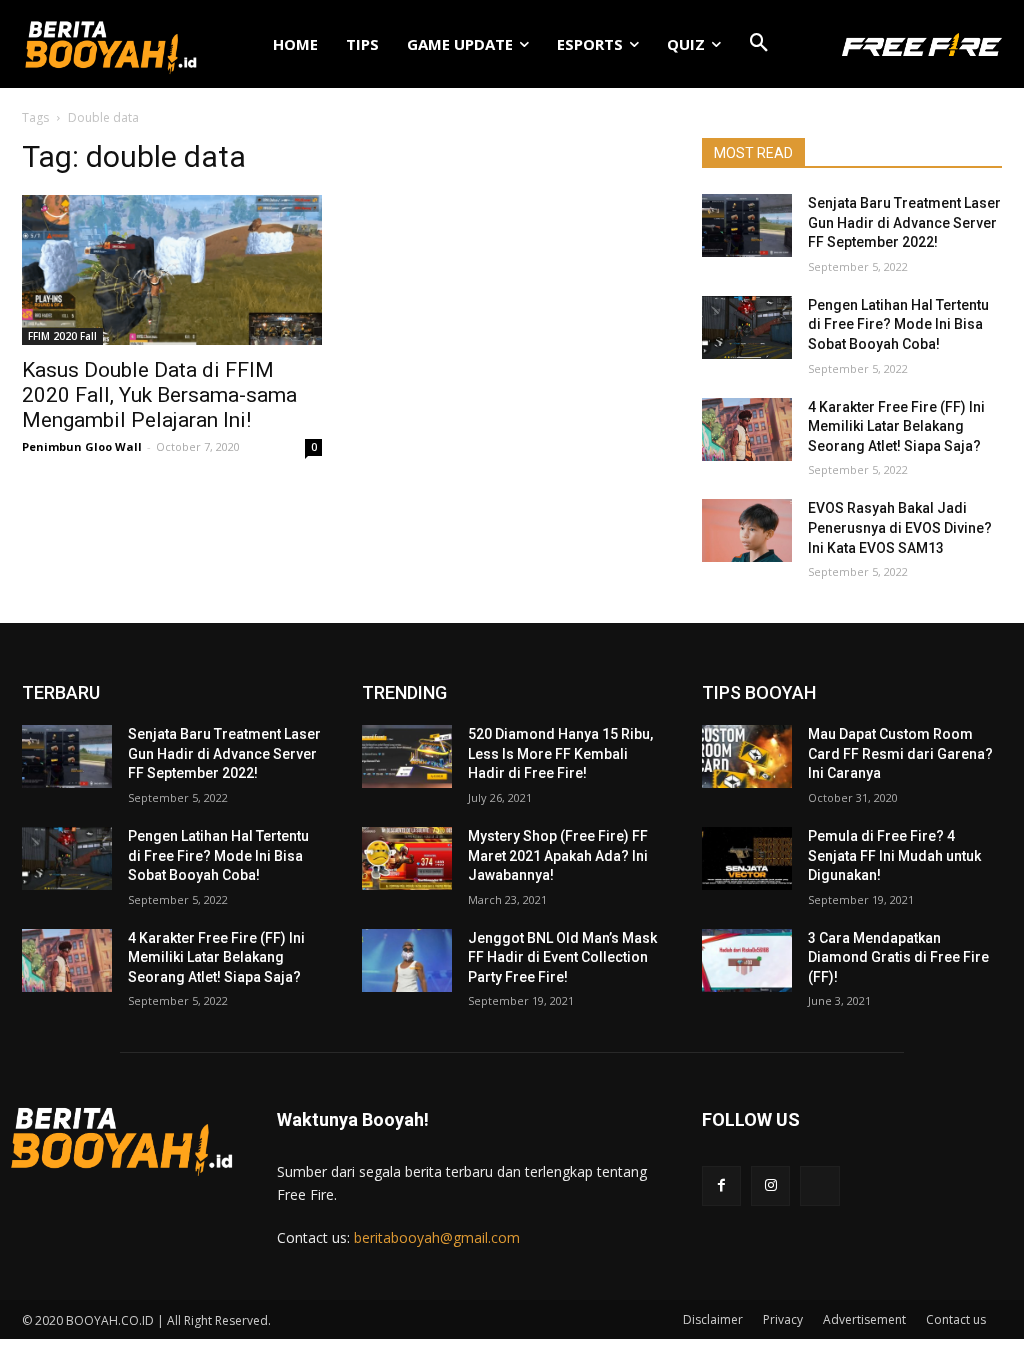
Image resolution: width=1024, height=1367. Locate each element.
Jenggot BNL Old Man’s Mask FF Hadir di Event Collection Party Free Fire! (562, 957)
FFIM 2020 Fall (62, 336)
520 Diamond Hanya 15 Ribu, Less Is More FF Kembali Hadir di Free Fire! (560, 753)
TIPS (362, 44)
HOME (295, 44)
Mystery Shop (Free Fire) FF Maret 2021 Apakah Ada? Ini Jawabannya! (558, 855)
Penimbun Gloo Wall (82, 446)
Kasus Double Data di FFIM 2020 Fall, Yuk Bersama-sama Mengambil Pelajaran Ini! (159, 395)
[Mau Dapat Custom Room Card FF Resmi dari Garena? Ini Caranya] (747, 756)
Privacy (783, 1319)
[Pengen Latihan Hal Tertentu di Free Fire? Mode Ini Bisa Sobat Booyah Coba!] (747, 327)
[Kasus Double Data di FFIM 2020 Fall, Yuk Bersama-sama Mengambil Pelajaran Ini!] (172, 270)
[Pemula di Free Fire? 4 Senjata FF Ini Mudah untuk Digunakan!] (747, 858)
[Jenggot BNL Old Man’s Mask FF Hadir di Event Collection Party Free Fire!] (407, 960)
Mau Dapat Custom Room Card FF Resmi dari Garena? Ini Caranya (900, 753)
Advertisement (864, 1319)
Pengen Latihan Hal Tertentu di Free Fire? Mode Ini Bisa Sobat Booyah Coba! (898, 324)
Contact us (956, 1319)
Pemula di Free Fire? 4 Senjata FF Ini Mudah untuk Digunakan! (894, 855)
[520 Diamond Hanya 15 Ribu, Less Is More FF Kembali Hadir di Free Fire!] (407, 756)
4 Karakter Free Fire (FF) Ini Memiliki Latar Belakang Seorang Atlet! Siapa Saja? (896, 426)
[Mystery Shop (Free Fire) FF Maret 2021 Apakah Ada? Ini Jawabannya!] (407, 858)
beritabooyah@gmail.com (437, 1237)
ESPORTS (590, 44)
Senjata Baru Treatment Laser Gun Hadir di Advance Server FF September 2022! (904, 222)
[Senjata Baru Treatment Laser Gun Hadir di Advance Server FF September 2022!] (747, 225)
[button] (759, 44)
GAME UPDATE (460, 44)
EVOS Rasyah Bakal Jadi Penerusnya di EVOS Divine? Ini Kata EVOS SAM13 (900, 527)
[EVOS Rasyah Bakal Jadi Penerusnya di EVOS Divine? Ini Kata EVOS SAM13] (747, 530)
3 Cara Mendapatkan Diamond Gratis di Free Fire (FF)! (898, 957)
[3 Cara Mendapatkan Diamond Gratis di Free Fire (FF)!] (747, 960)
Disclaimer (713, 1319)
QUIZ (686, 44)
